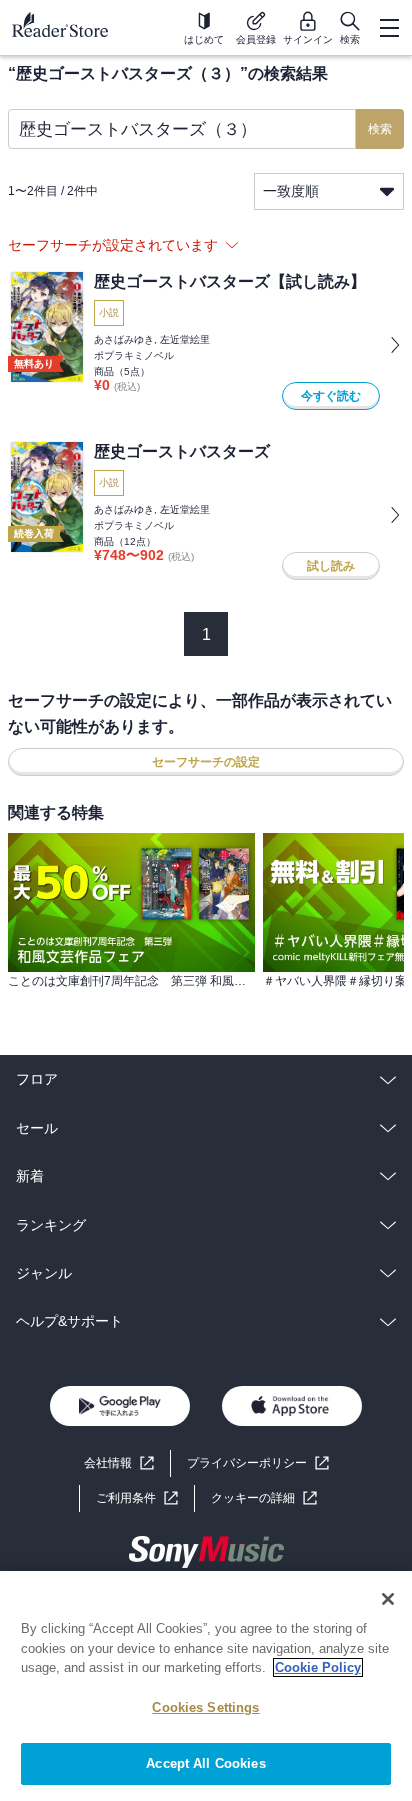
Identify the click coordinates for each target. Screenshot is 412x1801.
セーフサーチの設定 (206, 762)
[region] (206, 1686)
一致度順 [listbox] (291, 191)
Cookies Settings (205, 1707)
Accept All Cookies (205, 1763)
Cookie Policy (318, 1667)
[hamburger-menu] (389, 28)
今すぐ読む (331, 396)
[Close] (388, 1599)
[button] (264, 1498)
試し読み (331, 566)
